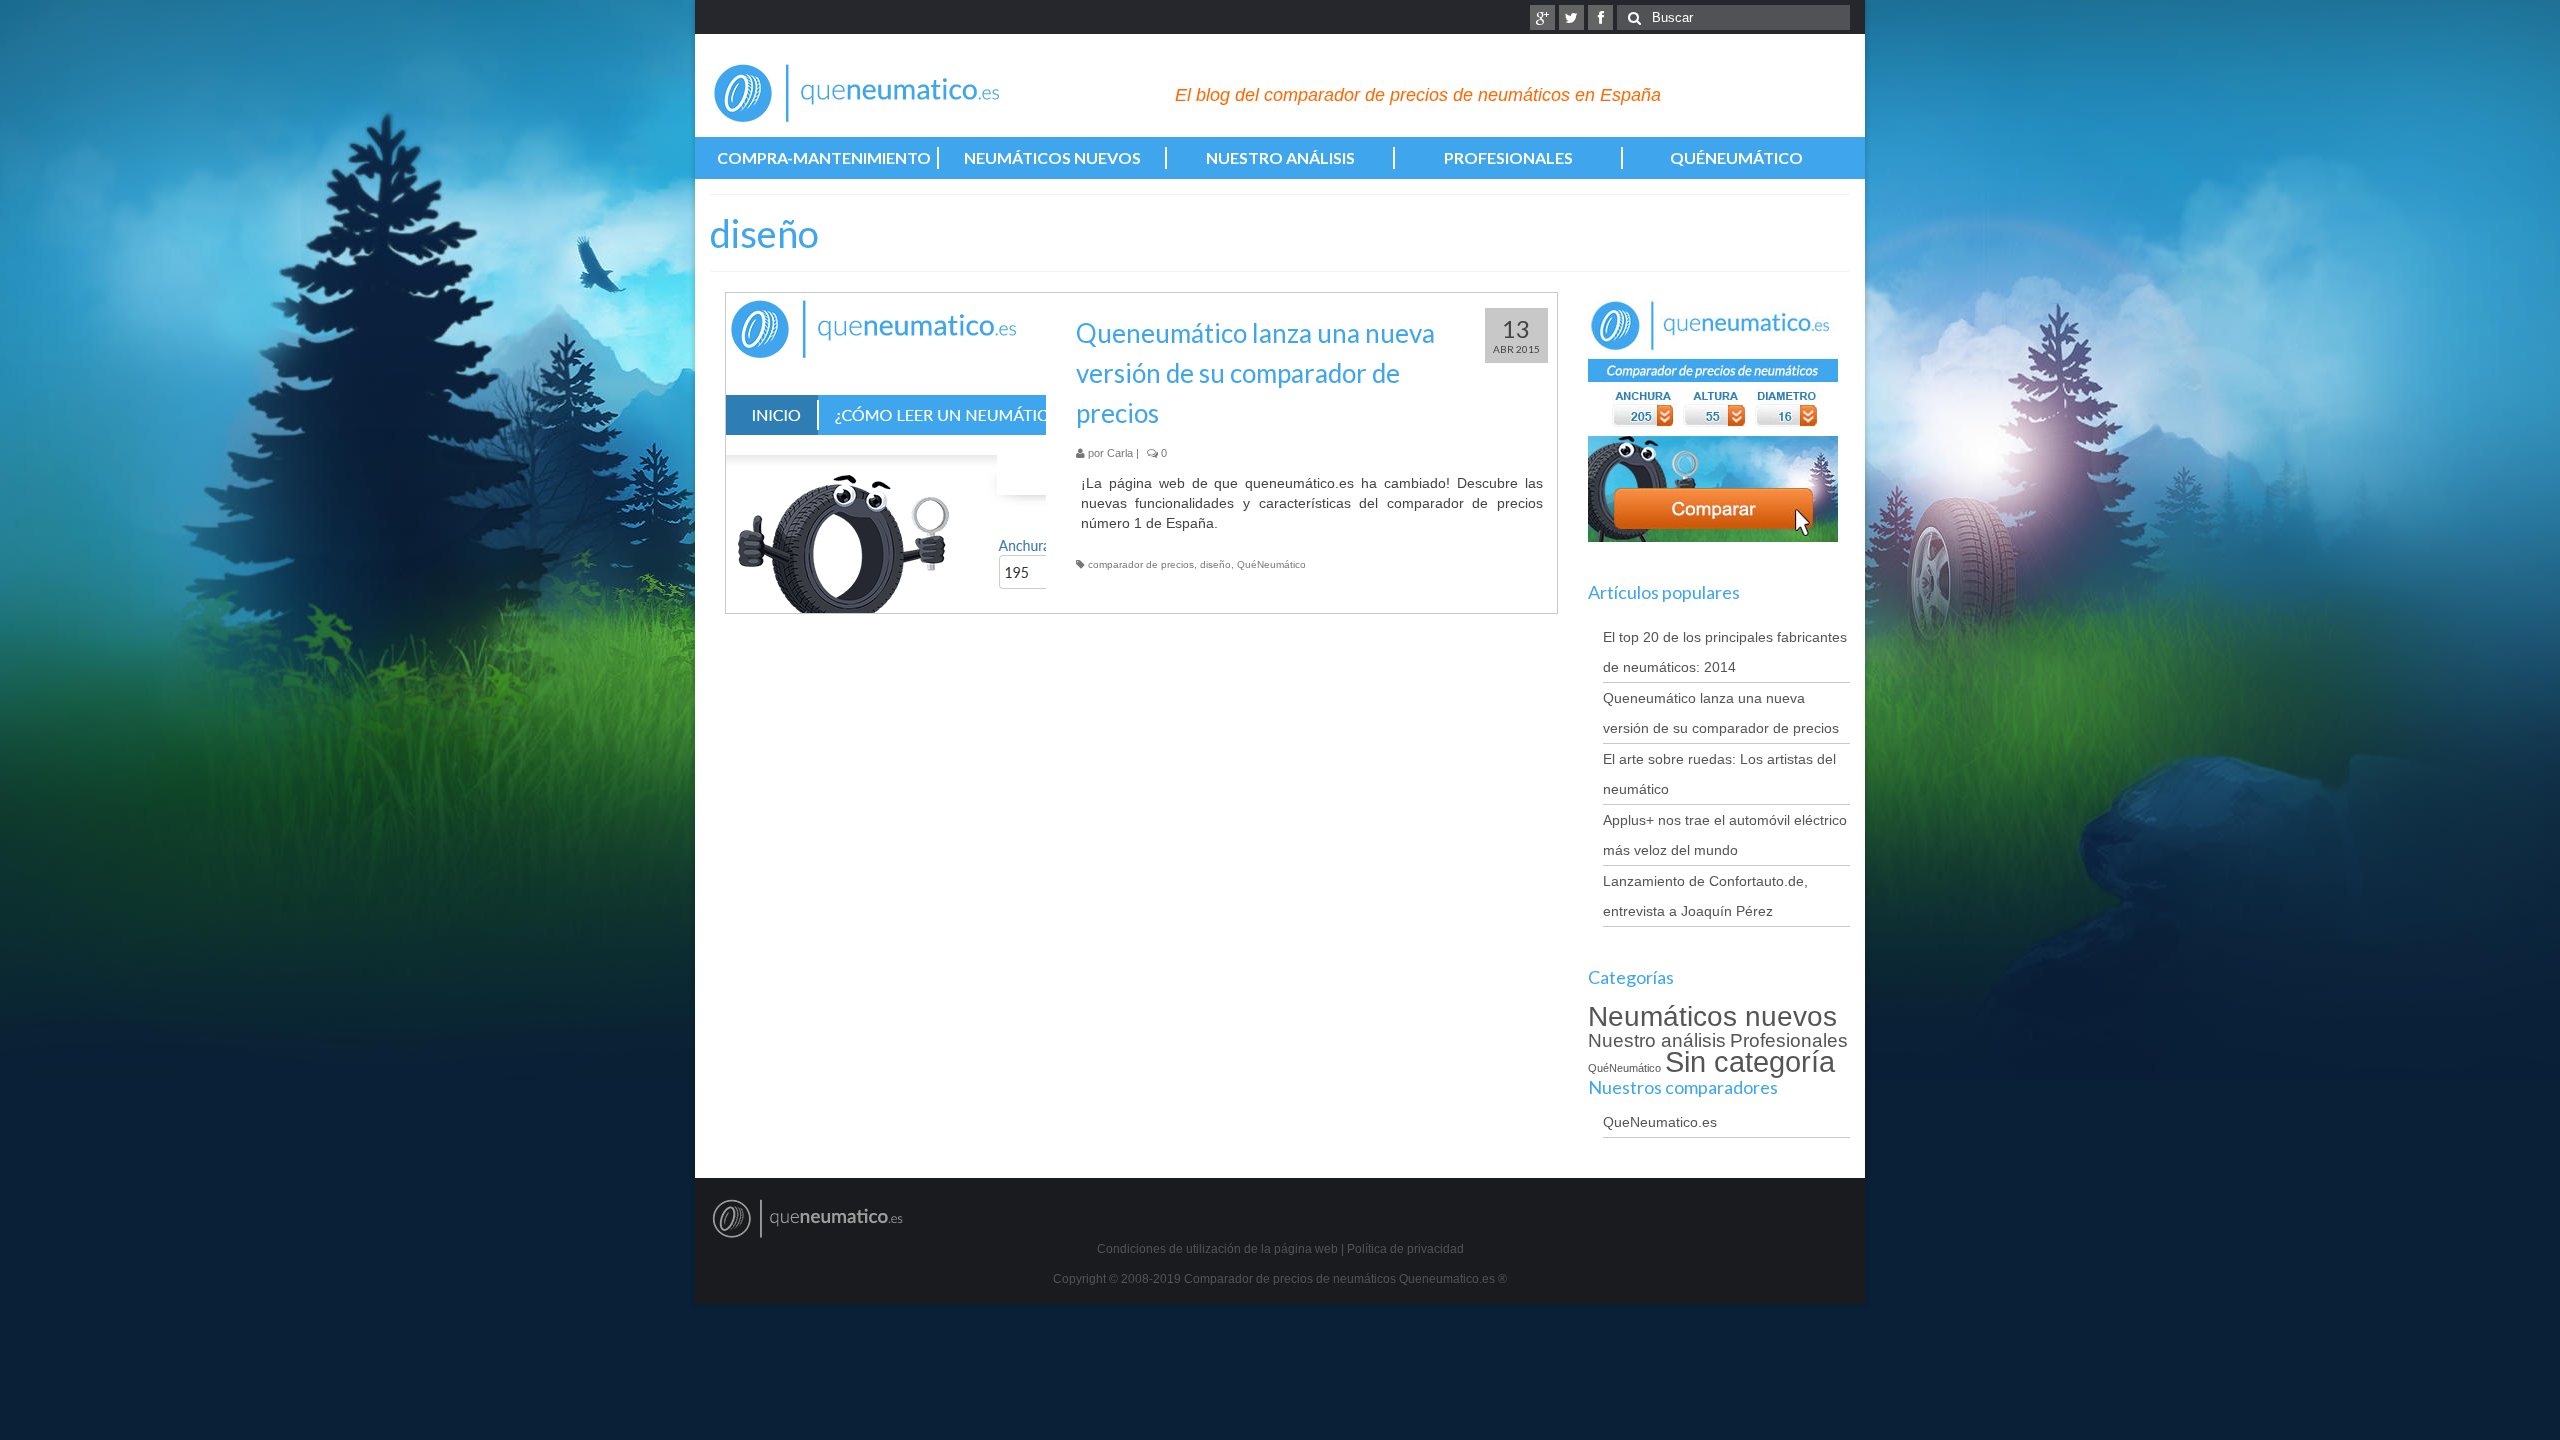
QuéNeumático (1271, 564)
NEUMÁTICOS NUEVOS (1052, 157)
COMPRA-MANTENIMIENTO (824, 157)
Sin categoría (1750, 1061)
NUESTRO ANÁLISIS (1280, 157)
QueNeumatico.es (1660, 1122)
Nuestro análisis (1657, 1040)
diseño (1215, 564)
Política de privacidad (1405, 1249)
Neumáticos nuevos (1712, 1016)
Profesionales (1789, 1040)
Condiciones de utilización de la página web (1217, 1249)
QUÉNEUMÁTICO (1736, 157)
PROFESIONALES (1508, 157)
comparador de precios (1141, 564)
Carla (1120, 453)
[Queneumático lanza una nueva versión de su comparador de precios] (886, 453)
